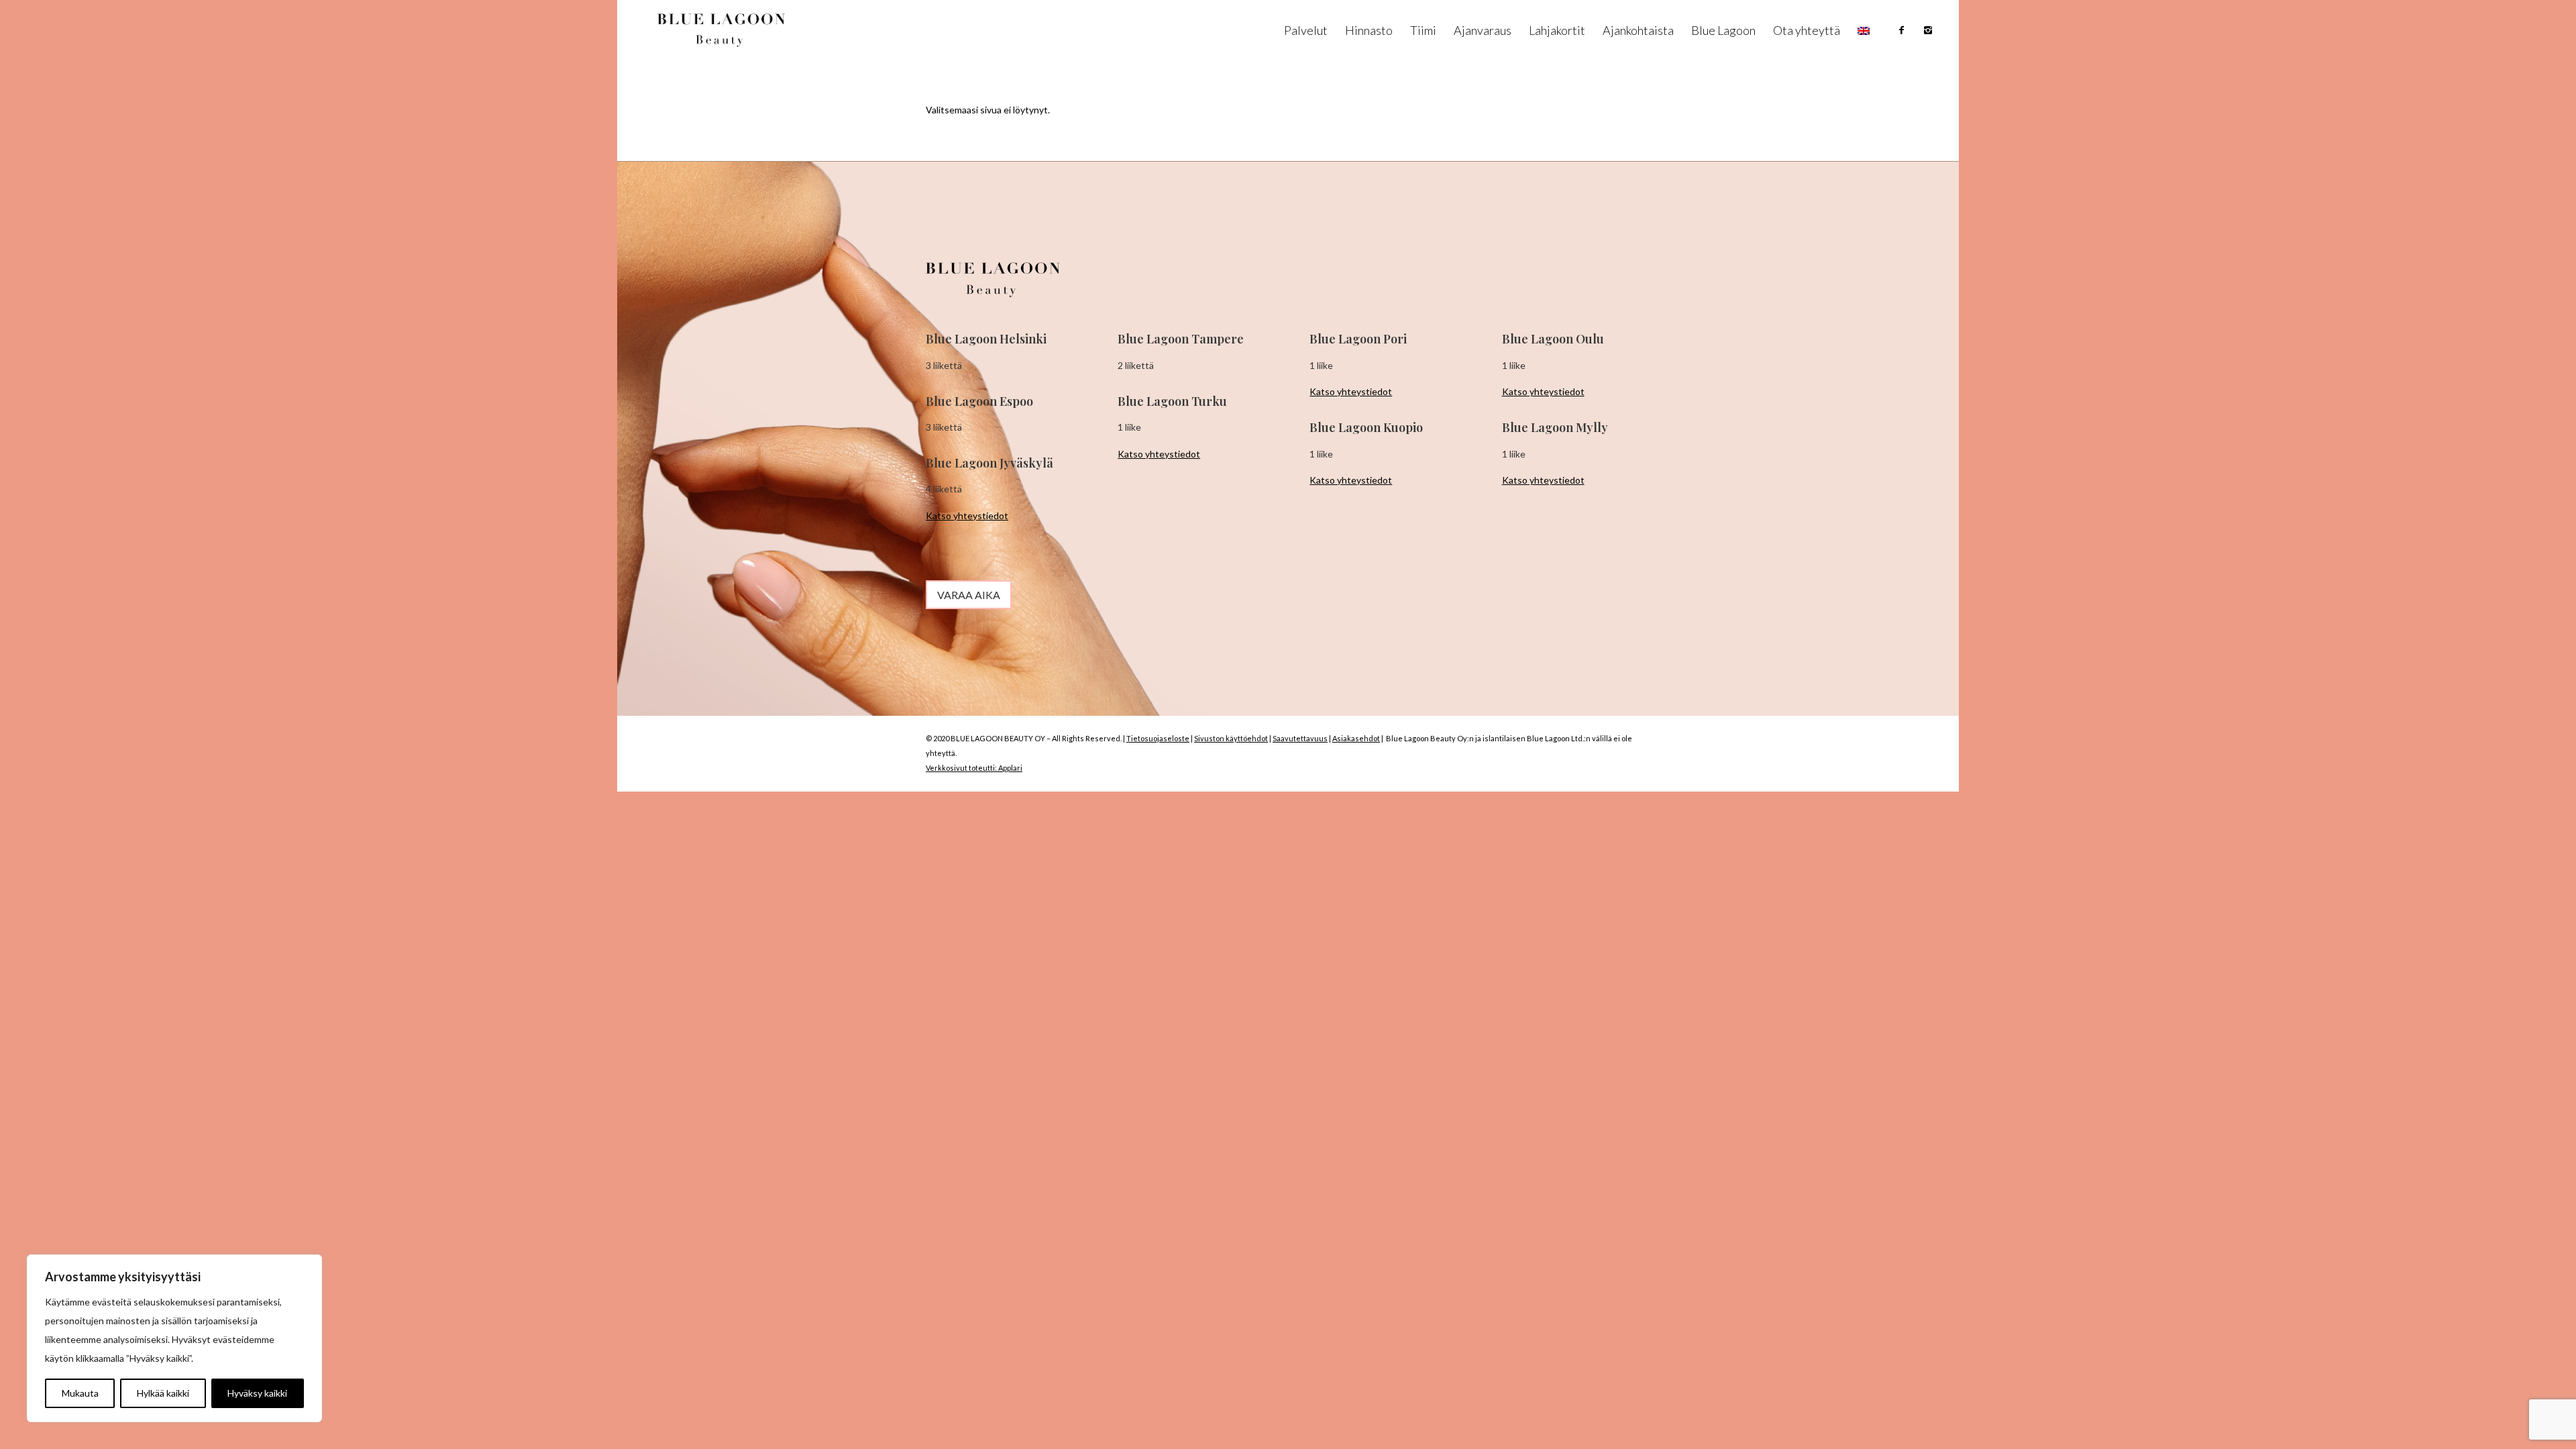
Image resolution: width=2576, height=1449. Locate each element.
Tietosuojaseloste (1158, 738)
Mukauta (80, 1393)
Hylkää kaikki (163, 1393)
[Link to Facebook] (1901, 30)
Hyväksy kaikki (257, 1393)
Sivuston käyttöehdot (1231, 738)
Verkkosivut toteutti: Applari (974, 768)
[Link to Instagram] (1928, 30)
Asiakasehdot (1356, 738)
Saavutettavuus (1300, 738)
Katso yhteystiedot (967, 516)
